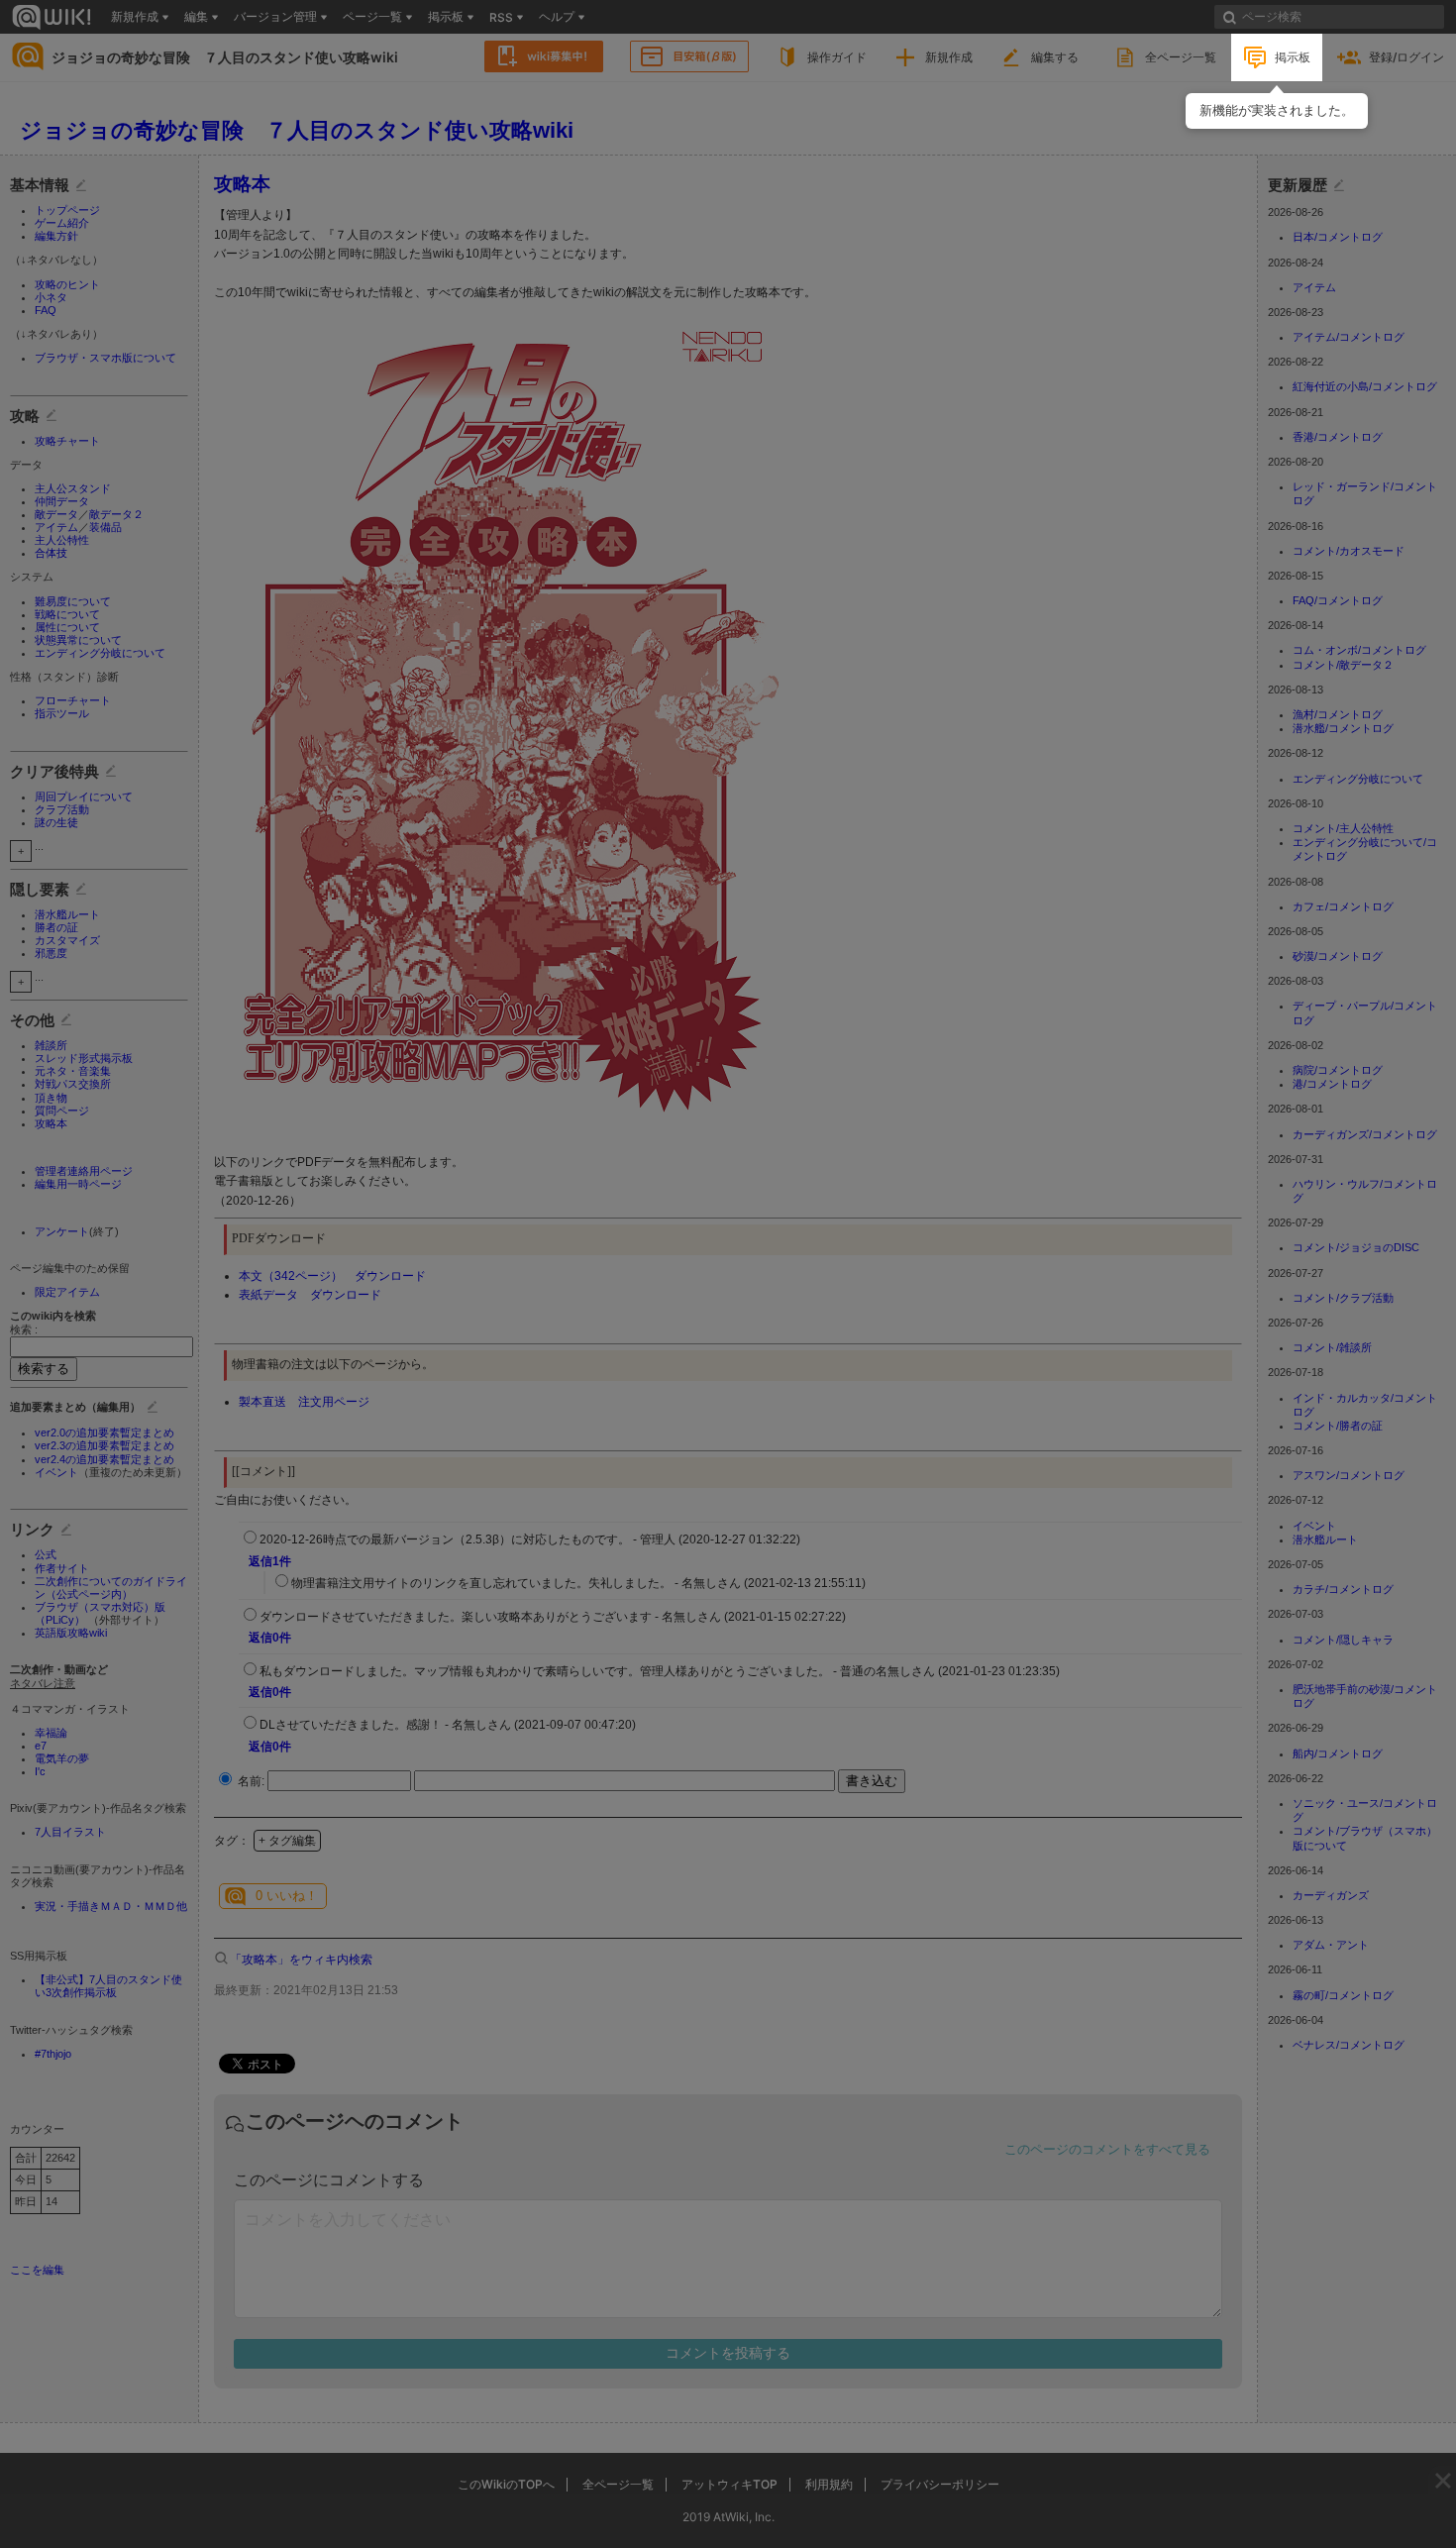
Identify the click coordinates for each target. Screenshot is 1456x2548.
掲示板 (1293, 57)
